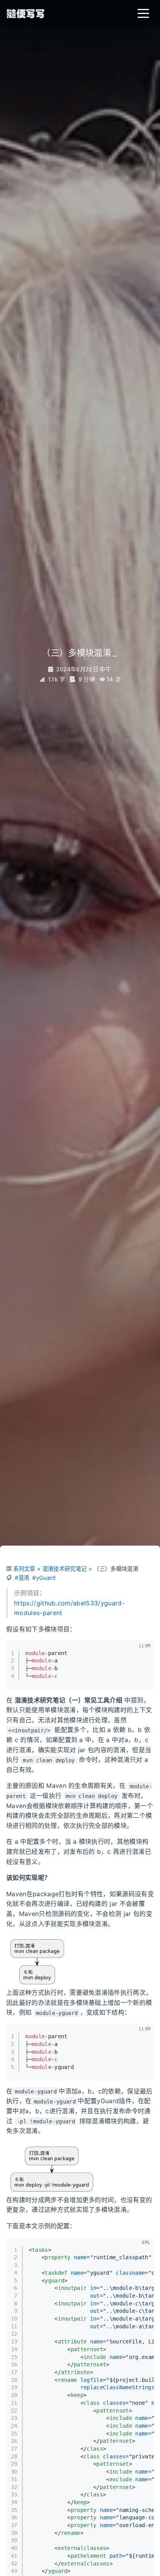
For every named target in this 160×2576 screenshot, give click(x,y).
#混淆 (22, 1578)
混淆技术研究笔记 (65, 1569)
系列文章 (24, 1569)
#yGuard (44, 1578)
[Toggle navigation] (143, 13)
